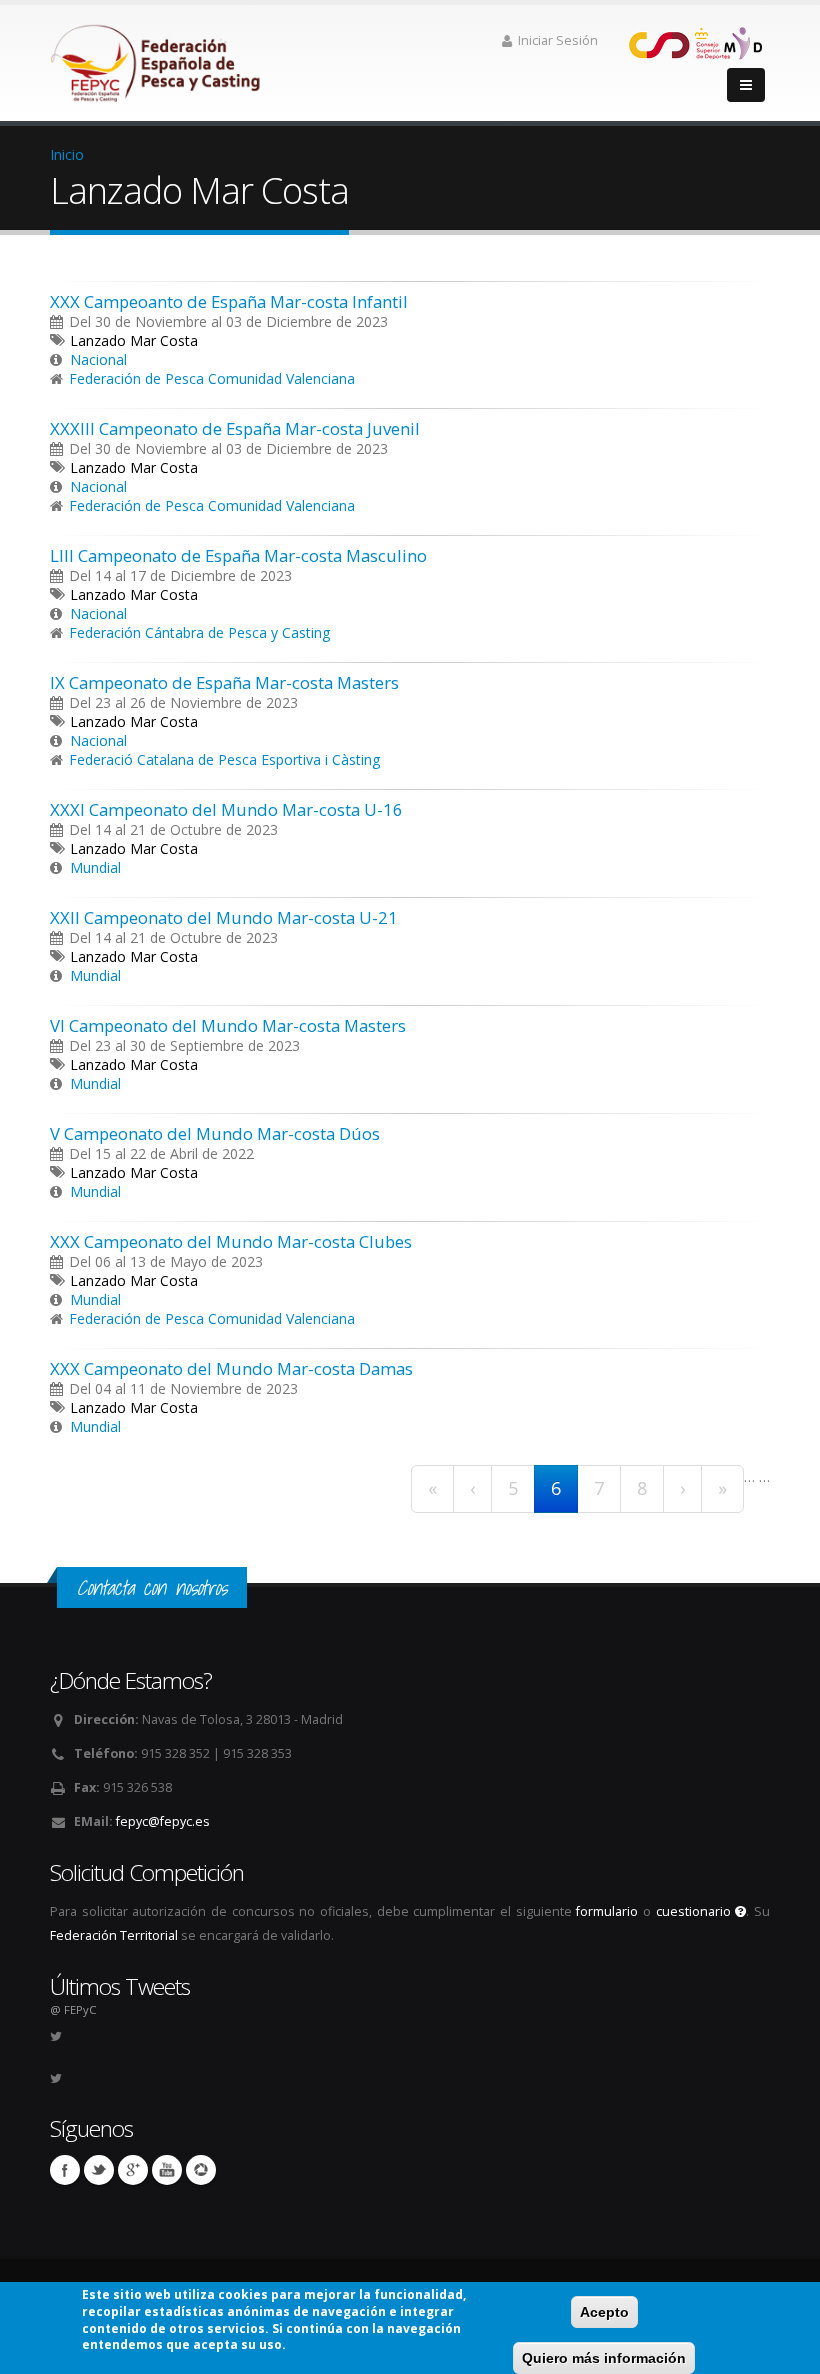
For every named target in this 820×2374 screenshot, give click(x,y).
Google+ (133, 2170)
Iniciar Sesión (558, 40)
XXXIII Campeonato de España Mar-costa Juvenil (235, 428)
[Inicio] (157, 57)
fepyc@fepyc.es (163, 1821)
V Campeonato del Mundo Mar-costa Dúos (215, 1133)
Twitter (99, 2170)
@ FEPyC (73, 2009)
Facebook (65, 2170)
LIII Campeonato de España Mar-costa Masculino (238, 555)
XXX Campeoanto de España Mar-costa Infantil (229, 301)
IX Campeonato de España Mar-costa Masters (224, 682)
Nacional (98, 359)
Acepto (604, 2312)
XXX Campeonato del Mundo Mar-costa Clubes (231, 1241)
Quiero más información (604, 2358)
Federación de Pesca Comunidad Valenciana (212, 378)
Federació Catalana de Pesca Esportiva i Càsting (224, 759)
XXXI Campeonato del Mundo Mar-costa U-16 (226, 809)
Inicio (67, 154)
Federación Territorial (114, 1935)
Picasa (201, 2170)
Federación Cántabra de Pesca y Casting (199, 632)
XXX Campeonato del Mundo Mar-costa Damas (231, 1368)
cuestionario (696, 1911)
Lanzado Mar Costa (134, 340)
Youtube (167, 2170)
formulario (607, 1911)
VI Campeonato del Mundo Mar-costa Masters (228, 1025)
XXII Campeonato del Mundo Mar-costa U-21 (224, 917)
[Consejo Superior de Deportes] (695, 41)
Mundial (95, 867)
